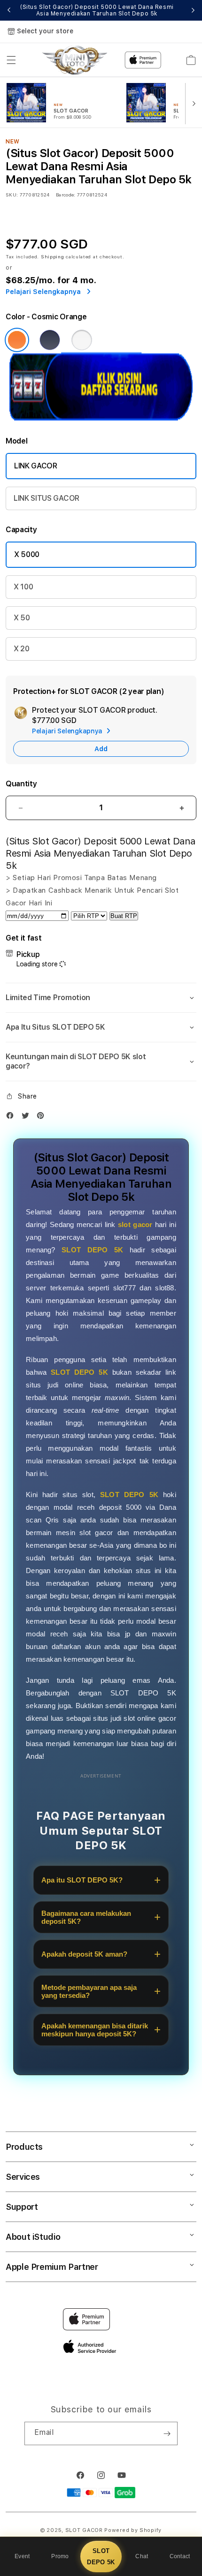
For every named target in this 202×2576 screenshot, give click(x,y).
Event (22, 2556)
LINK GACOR (36, 466)
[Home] (74, 60)
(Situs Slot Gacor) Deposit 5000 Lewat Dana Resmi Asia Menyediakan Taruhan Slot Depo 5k (97, 10)
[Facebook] (12, 1118)
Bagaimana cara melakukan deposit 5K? (86, 1917)
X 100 (23, 587)
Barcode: (66, 195)
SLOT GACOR (84, 2530)
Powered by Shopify (133, 2530)
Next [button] (193, 10)
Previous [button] (9, 10)
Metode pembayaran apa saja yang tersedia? (89, 1991)
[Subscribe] (167, 2433)
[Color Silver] (82, 340)
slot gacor (135, 1224)
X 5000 (27, 554)
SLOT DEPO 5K (101, 2556)
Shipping (53, 256)
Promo (60, 2556)
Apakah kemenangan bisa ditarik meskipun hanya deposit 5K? (95, 2030)
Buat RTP (124, 916)
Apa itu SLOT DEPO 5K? (82, 1880)
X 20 (22, 649)
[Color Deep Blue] (50, 340)
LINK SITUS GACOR (47, 498)
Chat (142, 2556)
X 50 (22, 618)
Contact (180, 2556)
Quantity (21, 784)
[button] (11, 60)
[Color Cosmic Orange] (17, 340)
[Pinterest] (43, 1118)
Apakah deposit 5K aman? (84, 1954)
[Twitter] (28, 1118)
